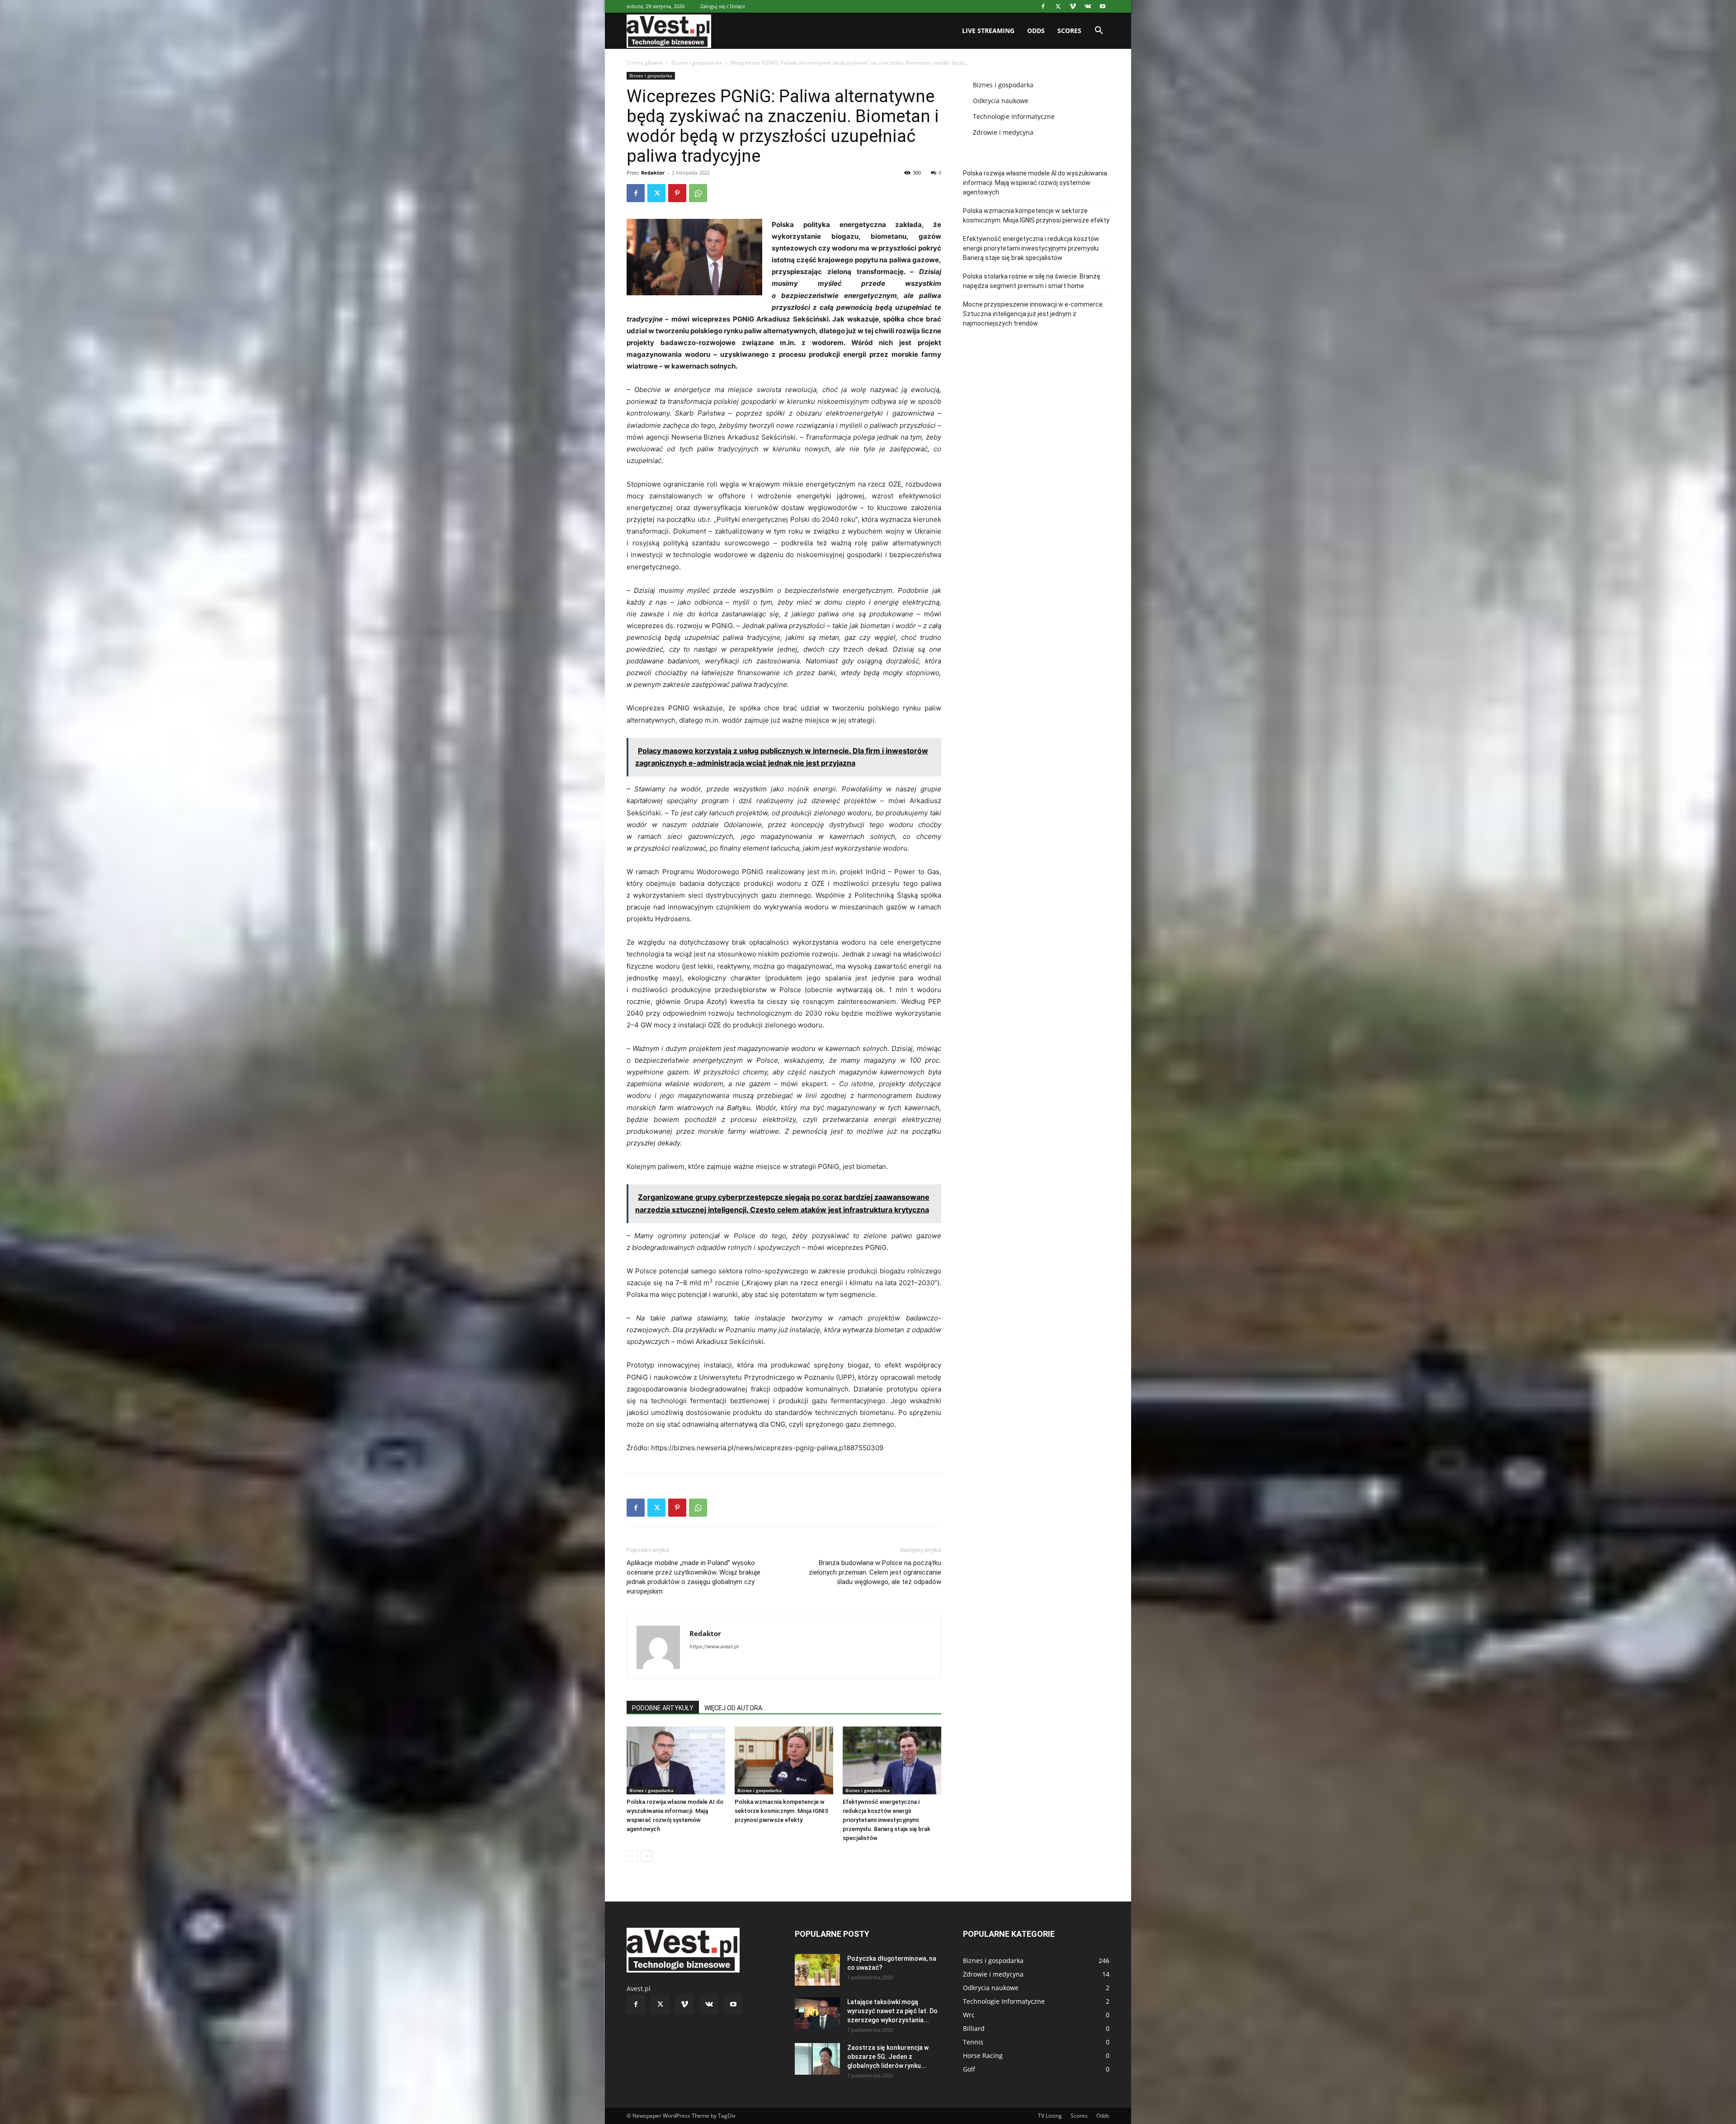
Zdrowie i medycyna (1003, 132)
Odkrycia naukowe (1001, 101)
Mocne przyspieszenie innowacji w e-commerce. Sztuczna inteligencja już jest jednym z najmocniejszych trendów (1033, 314)
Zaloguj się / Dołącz (723, 6)
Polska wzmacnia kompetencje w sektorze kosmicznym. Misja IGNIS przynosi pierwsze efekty (782, 1811)
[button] (1099, 31)
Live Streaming (988, 31)
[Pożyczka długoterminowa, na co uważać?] (817, 1970)
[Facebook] (1043, 6)
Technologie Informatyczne (1014, 116)
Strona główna (645, 63)
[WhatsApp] (698, 193)
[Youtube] (1103, 6)
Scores (1069, 31)
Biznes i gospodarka (697, 63)
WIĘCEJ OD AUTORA (733, 1708)
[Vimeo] (1073, 6)
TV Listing (1050, 2116)
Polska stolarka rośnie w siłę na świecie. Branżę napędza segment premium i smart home (1032, 281)
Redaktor (653, 173)
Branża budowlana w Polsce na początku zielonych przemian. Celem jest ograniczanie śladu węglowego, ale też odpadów (875, 1572)
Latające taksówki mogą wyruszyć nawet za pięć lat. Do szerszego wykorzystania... (892, 2011)
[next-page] (647, 1856)
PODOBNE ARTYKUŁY (663, 1708)
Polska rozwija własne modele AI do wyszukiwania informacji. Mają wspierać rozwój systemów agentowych (1035, 183)
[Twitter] (1058, 6)
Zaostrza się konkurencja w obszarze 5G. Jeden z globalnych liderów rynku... (888, 2057)
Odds (1036, 31)
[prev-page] (632, 1856)
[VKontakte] (1088, 6)
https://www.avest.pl (714, 1646)
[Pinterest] (677, 193)
